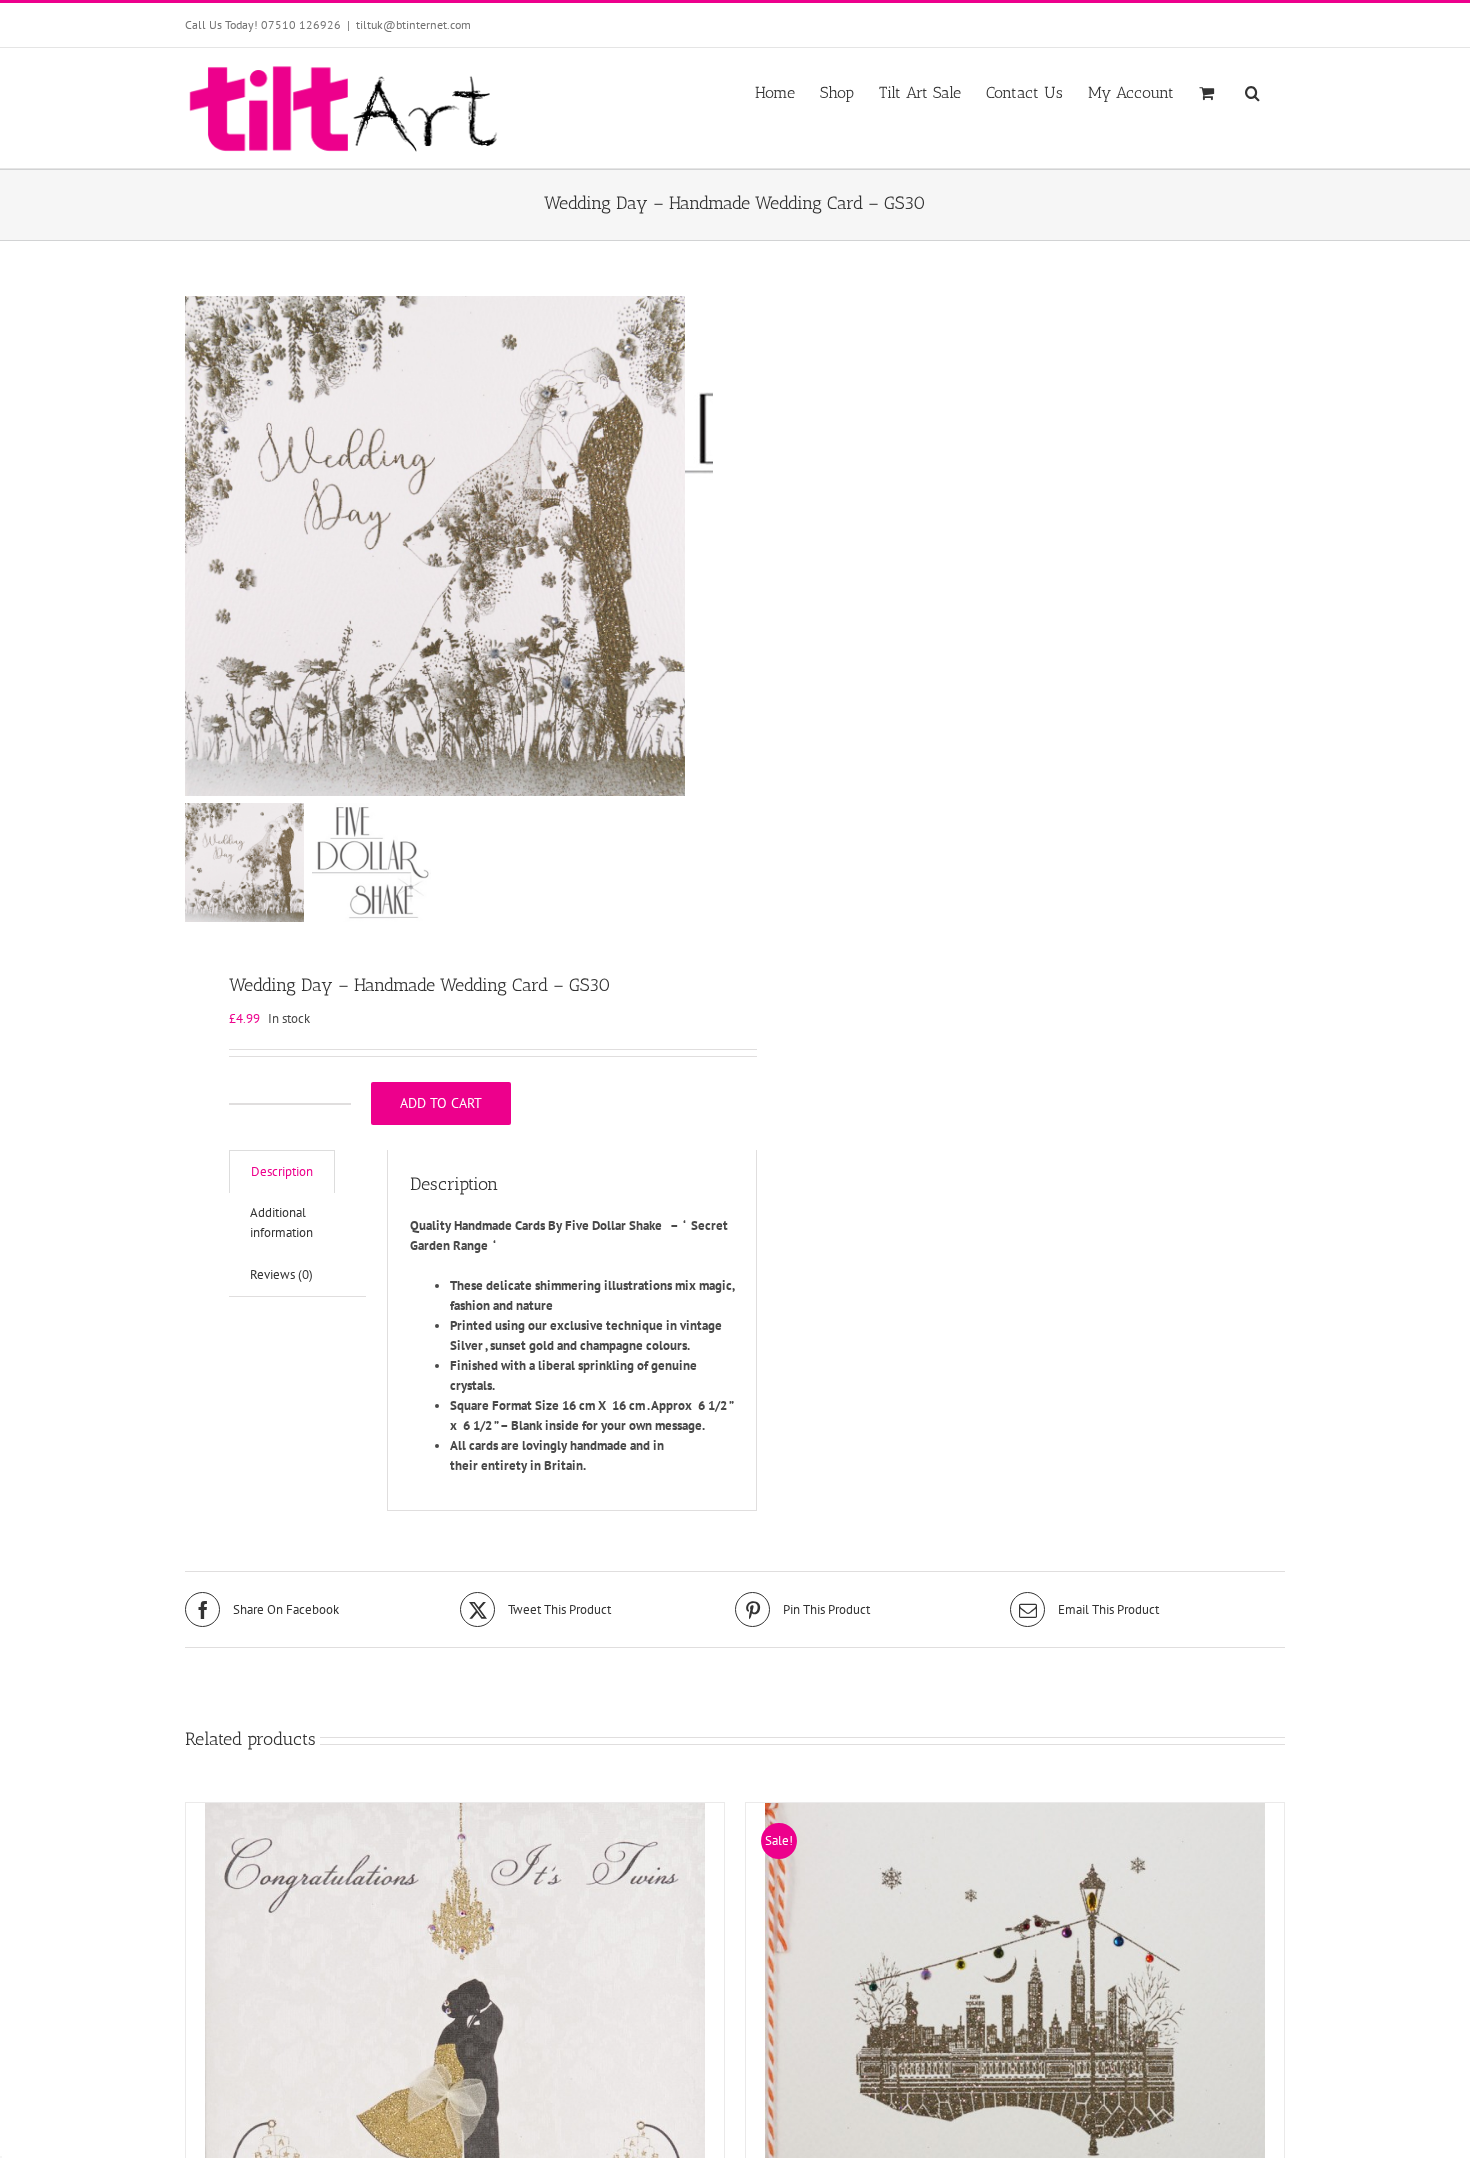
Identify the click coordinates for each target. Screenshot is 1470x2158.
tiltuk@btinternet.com (413, 24)
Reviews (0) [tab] (281, 1274)
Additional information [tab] (281, 1222)
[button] (1252, 91)
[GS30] (435, 546)
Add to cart (441, 1103)
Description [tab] (282, 1171)
